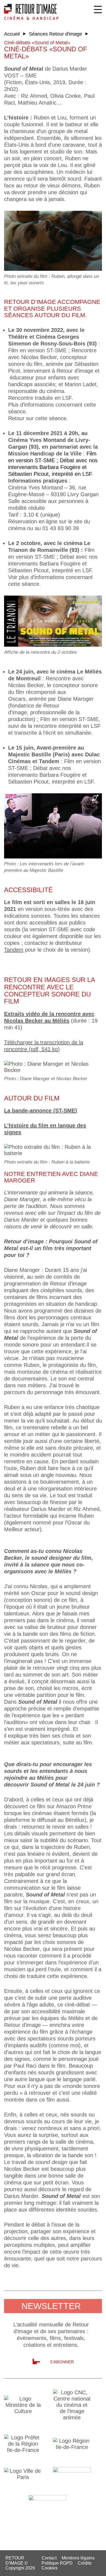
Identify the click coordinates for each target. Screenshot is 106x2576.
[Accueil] (31, 12)
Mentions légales (78, 2558)
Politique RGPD (57, 2563)
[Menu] (98, 10)
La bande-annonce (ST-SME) (41, 1111)
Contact (49, 2558)
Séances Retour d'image (55, 34)
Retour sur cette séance (37, 418)
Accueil (12, 34)
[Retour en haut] (99, 2568)
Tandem (14, 950)
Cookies (50, 2568)
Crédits (85, 2563)
